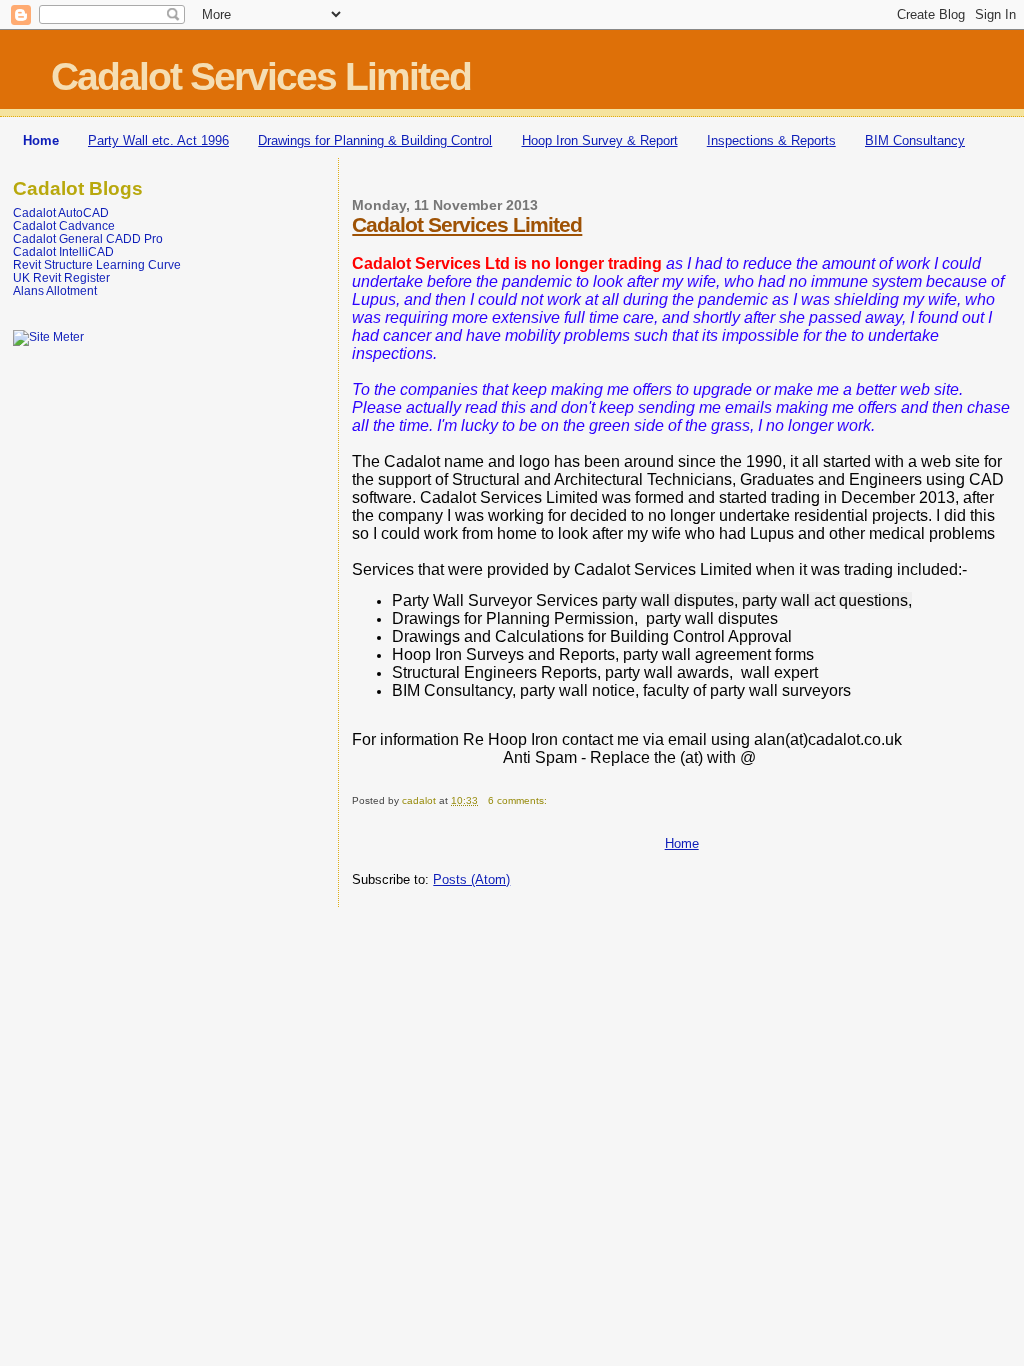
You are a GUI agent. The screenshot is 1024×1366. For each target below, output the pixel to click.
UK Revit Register (61, 277)
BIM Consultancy (915, 140)
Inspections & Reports (771, 140)
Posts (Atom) (471, 879)
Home (41, 140)
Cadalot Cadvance (64, 225)
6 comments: (519, 800)
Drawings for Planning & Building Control (375, 140)
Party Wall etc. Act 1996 (158, 140)
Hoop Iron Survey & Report (600, 140)
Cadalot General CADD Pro (88, 238)
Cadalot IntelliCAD (63, 251)
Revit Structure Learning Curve (97, 264)
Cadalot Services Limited (467, 224)
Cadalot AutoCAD (61, 212)
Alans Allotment (55, 290)
